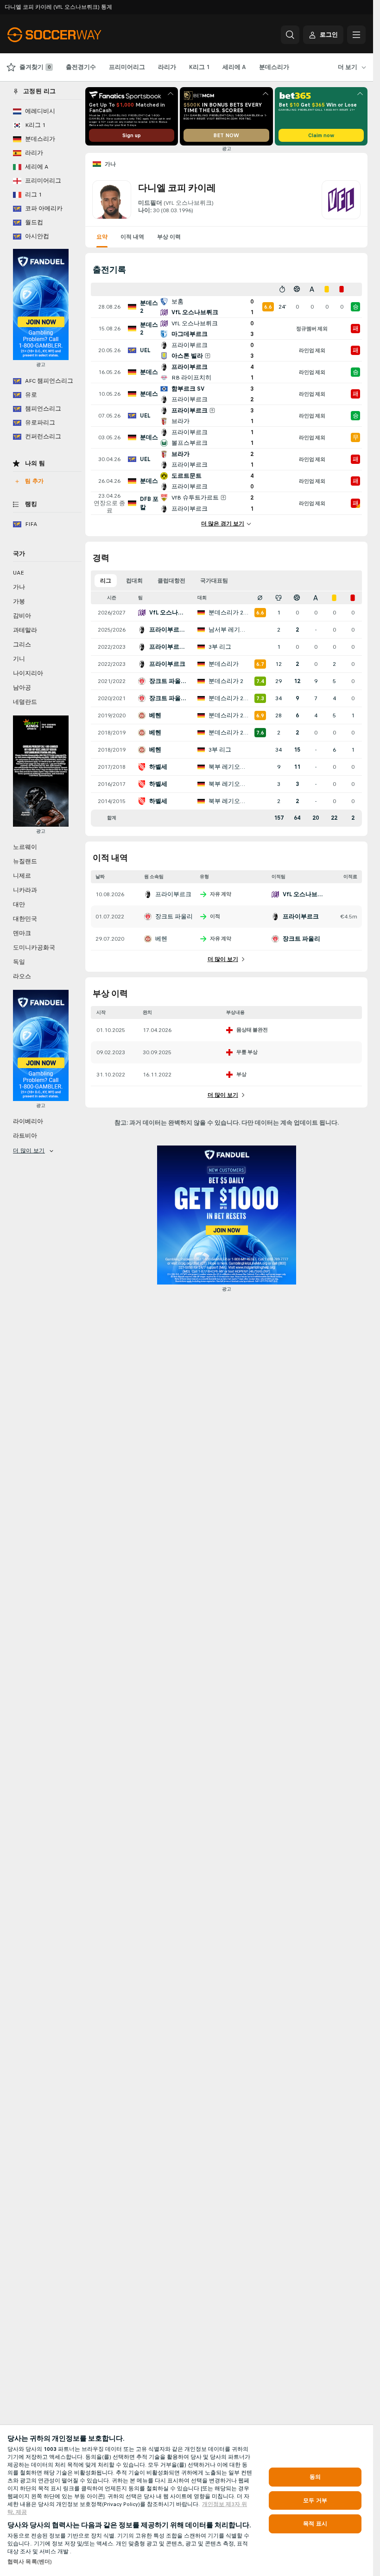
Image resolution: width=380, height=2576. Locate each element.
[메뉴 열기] (356, 35)
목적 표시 (315, 2524)
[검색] (290, 35)
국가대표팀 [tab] (214, 581)
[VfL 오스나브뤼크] (341, 200)
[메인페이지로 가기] (71, 35)
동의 (315, 2477)
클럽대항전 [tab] (171, 581)
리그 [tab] (106, 581)
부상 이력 (169, 237)
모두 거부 (315, 2500)
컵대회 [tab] (134, 581)
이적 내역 (132, 237)
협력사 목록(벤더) (30, 2562)
